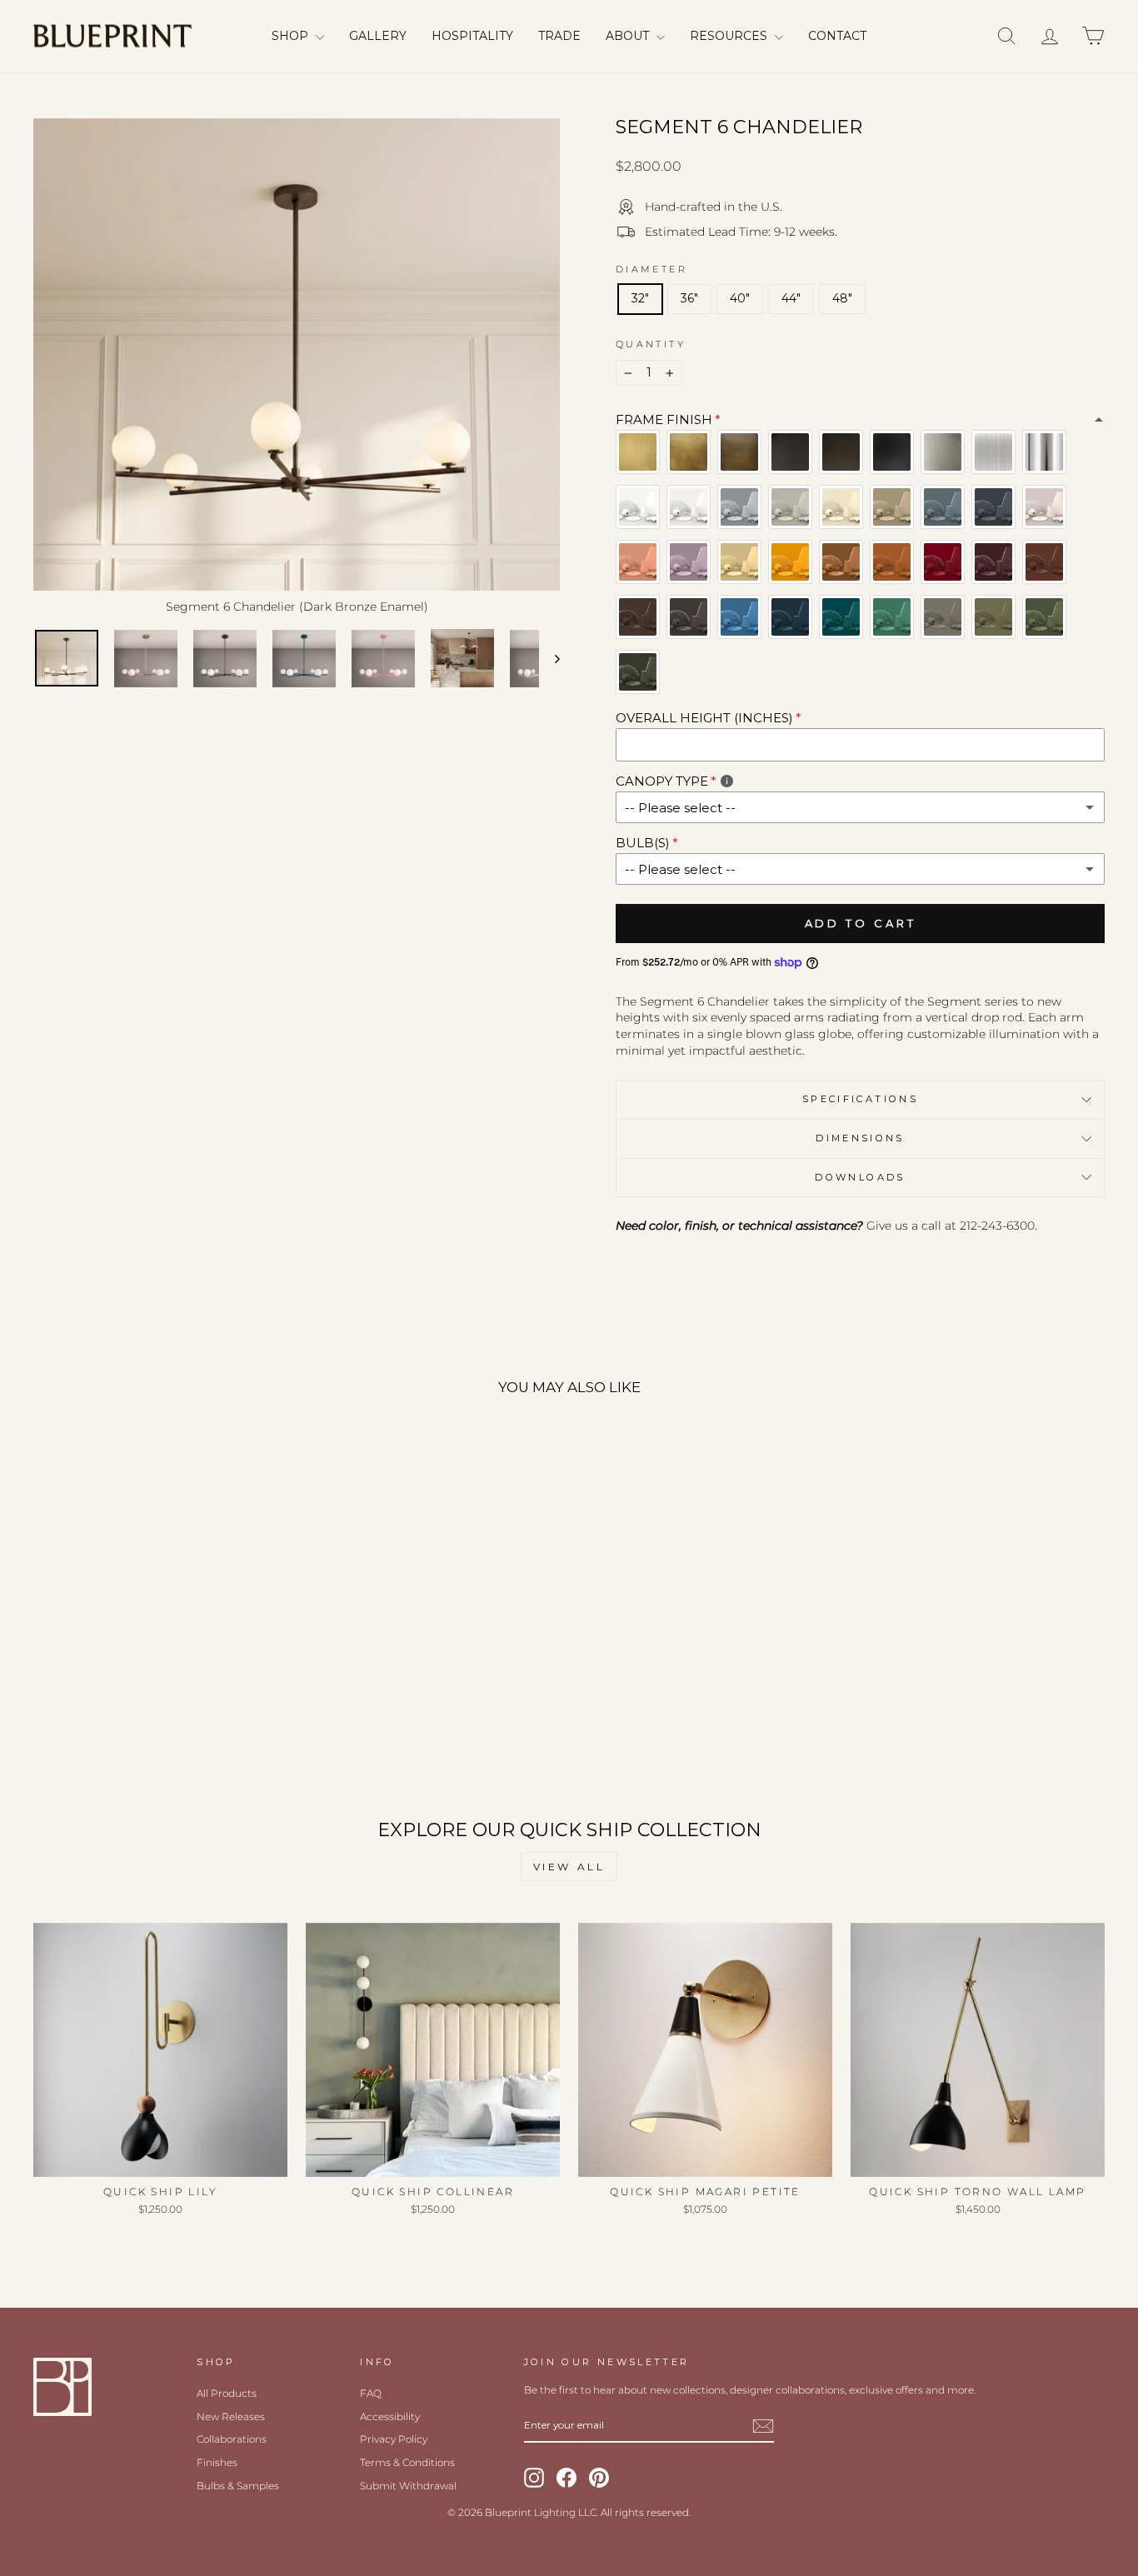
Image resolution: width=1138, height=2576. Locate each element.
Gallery (378, 36)
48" (842, 298)
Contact (837, 36)
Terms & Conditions (407, 2462)
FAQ (371, 2393)
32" (640, 298)
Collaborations (232, 2439)
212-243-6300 (997, 1226)
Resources (730, 36)
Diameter (651, 269)
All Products (227, 2393)
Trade (559, 36)
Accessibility (390, 2416)
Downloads (860, 1177)
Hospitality (472, 36)
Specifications (860, 1099)
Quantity (651, 344)
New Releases (231, 2416)
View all (569, 1867)
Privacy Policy (394, 2439)
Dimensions (860, 1138)
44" (791, 298)
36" (689, 298)
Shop (292, 36)
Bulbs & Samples (238, 2486)
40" (740, 298)
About (629, 36)
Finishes (217, 2462)
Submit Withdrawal (408, 2486)
